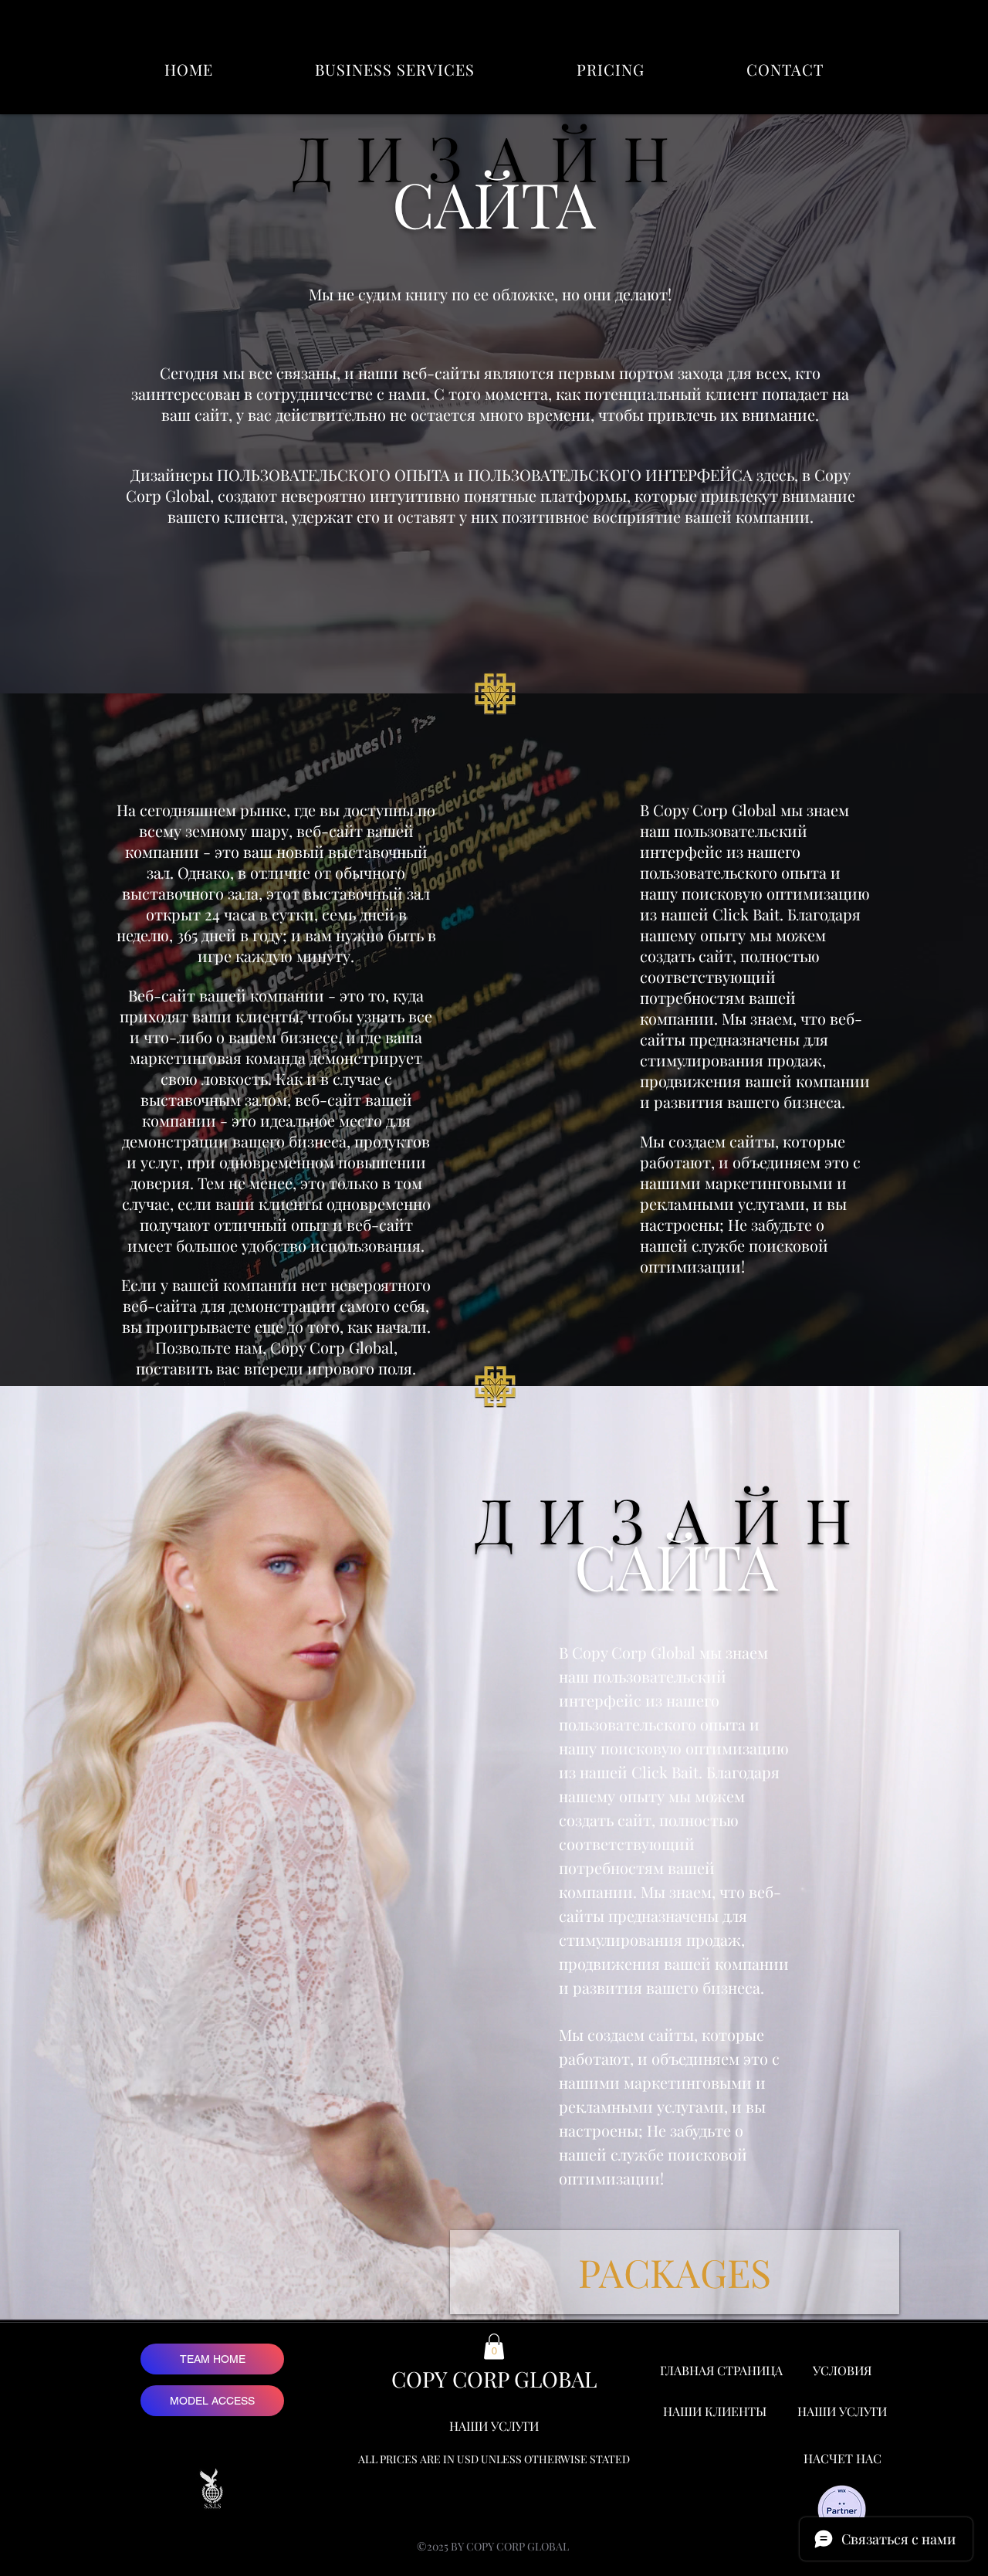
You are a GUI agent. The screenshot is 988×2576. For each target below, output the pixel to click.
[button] (395, 69)
